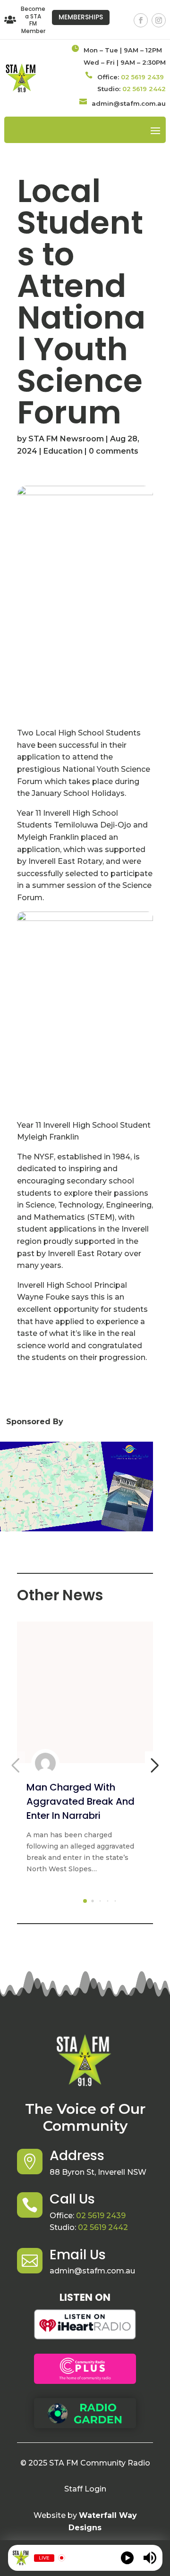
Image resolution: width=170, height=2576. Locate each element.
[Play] (127, 2558)
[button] (85, 1901)
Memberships (81, 17)
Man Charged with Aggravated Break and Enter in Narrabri (81, 1801)
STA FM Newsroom (66, 439)
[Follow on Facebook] (141, 20)
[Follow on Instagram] (159, 20)
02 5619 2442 (144, 89)
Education (63, 451)
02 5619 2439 (142, 77)
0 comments (114, 451)
